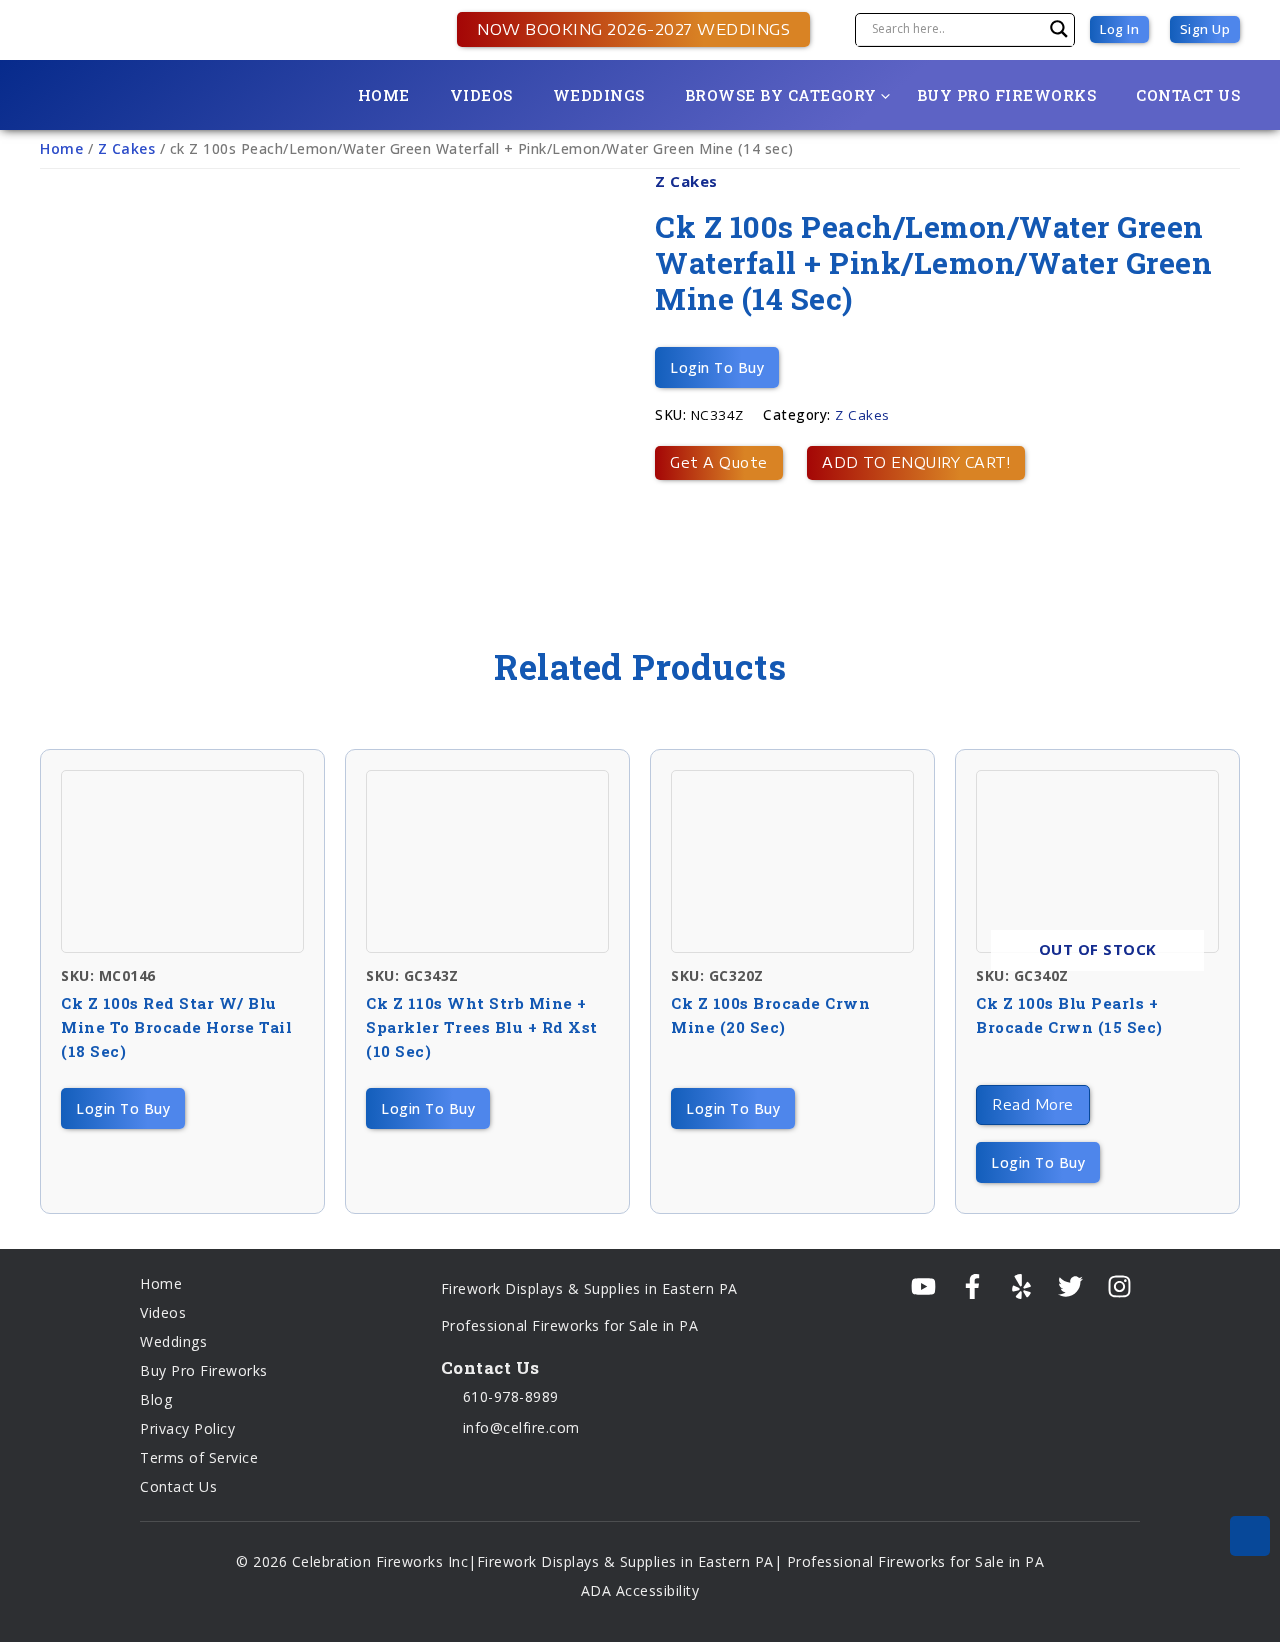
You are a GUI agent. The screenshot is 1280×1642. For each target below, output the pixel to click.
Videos (481, 95)
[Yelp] (1021, 1287)
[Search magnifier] (1059, 29)
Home (384, 95)
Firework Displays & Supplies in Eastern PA (589, 1288)
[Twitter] (1070, 1287)
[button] (623, 29)
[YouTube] (923, 1287)
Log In (1119, 29)
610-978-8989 (508, 1396)
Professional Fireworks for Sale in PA (570, 1325)
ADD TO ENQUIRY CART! (916, 462)
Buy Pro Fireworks (1007, 95)
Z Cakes (127, 148)
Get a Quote (719, 462)
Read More (1033, 1104)
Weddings (599, 95)
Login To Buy (717, 367)
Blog (156, 1399)
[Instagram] (1119, 1287)
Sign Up (1205, 29)
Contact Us (1188, 95)
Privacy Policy (187, 1428)
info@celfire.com (519, 1427)
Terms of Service (199, 1457)
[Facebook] (972, 1287)
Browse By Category (781, 95)
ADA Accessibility (640, 1590)
